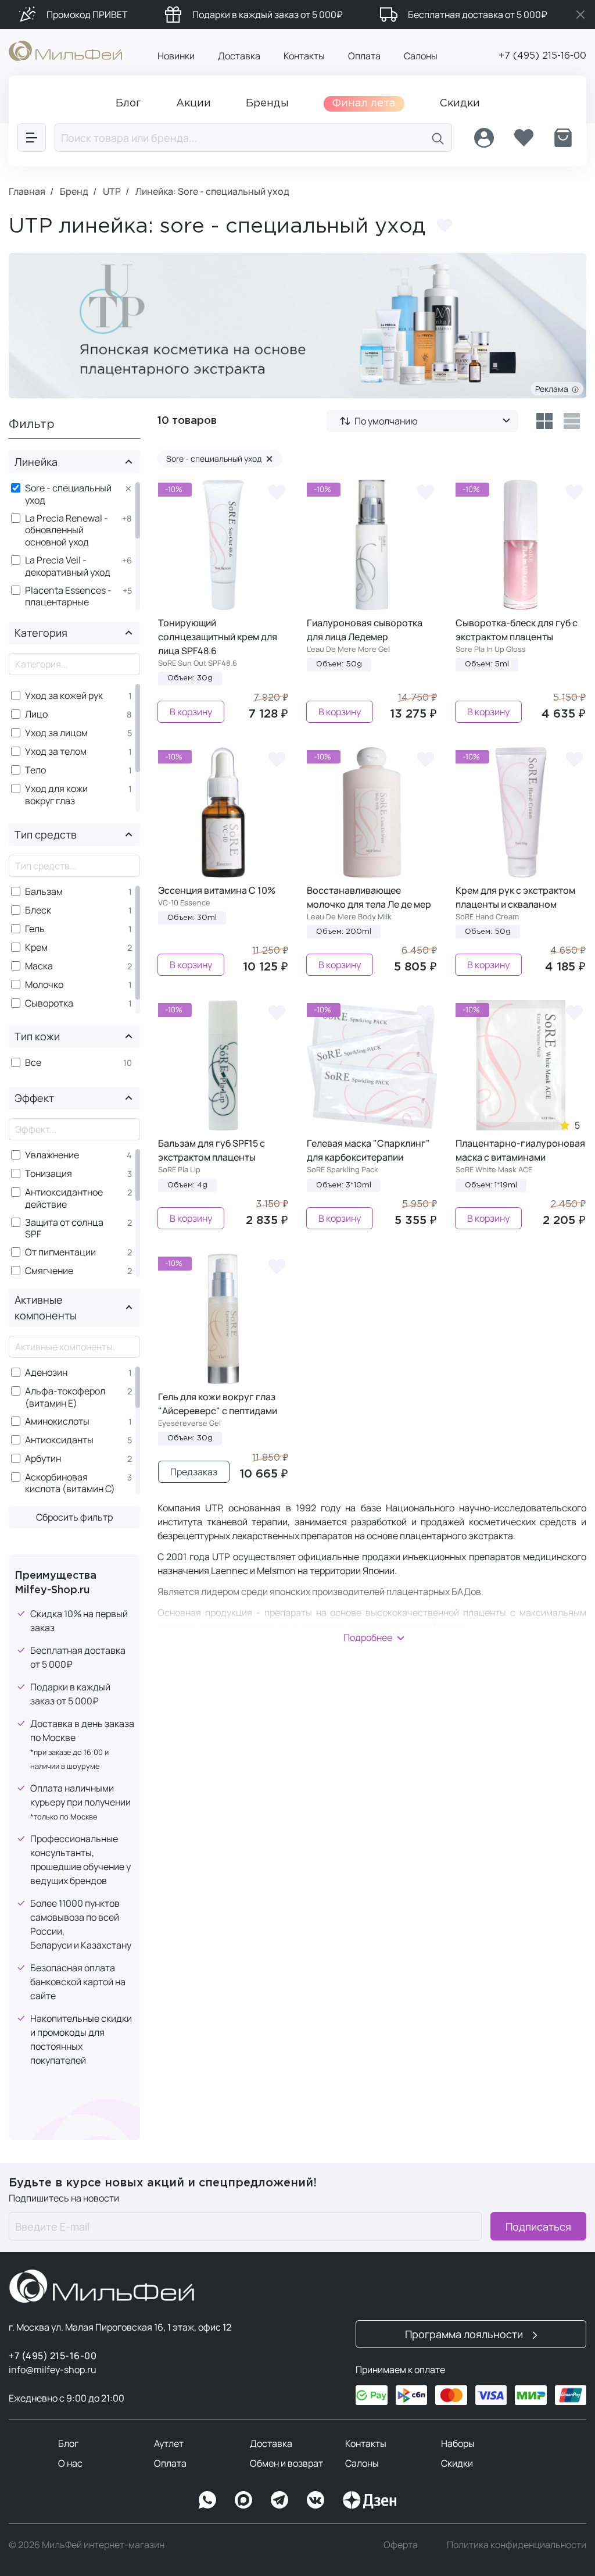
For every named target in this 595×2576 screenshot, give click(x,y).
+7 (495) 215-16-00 (542, 56)
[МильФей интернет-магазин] (65, 50)
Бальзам (44, 892)
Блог (68, 2443)
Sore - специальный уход (68, 494)
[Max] (243, 2500)
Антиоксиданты (59, 1440)
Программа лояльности (465, 2334)
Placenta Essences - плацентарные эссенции (68, 602)
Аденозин (46, 1373)
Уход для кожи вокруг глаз (56, 795)
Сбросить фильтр (74, 1517)
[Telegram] (279, 2500)
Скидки (457, 2463)
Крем (36, 948)
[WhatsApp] (207, 2500)
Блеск (38, 910)
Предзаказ (194, 1472)
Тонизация (49, 1174)
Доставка (239, 56)
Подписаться (538, 2227)
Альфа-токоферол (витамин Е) (65, 1397)
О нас (70, 2463)
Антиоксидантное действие (64, 1198)
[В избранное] (277, 491)
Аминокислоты (57, 1421)
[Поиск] (438, 138)
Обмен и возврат (286, 2463)
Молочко (44, 985)
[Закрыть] (580, 15)
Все (33, 1063)
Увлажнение (52, 1155)
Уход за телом (56, 752)
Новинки (176, 56)
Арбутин (43, 1459)
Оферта (401, 2545)
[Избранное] (524, 138)
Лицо (36, 714)
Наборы (458, 2443)
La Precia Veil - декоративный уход (68, 566)
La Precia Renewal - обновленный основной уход (67, 530)
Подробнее (368, 1637)
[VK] (316, 2500)
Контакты (304, 56)
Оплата (364, 56)
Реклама (553, 389)
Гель (35, 929)
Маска (39, 966)
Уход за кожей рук (64, 696)
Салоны (421, 56)
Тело (35, 770)
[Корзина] (563, 138)
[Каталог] (32, 138)
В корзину (191, 712)
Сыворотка (49, 1003)
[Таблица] (544, 421)
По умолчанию (386, 421)
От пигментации (60, 1252)
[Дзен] (370, 2500)
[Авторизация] (484, 138)
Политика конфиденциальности (517, 2545)
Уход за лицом (56, 733)
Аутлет (169, 2443)
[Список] (572, 421)
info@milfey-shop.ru (53, 2370)
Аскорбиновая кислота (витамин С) (70, 1483)
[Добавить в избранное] (445, 226)
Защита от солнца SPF (64, 1229)
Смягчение (49, 1271)
